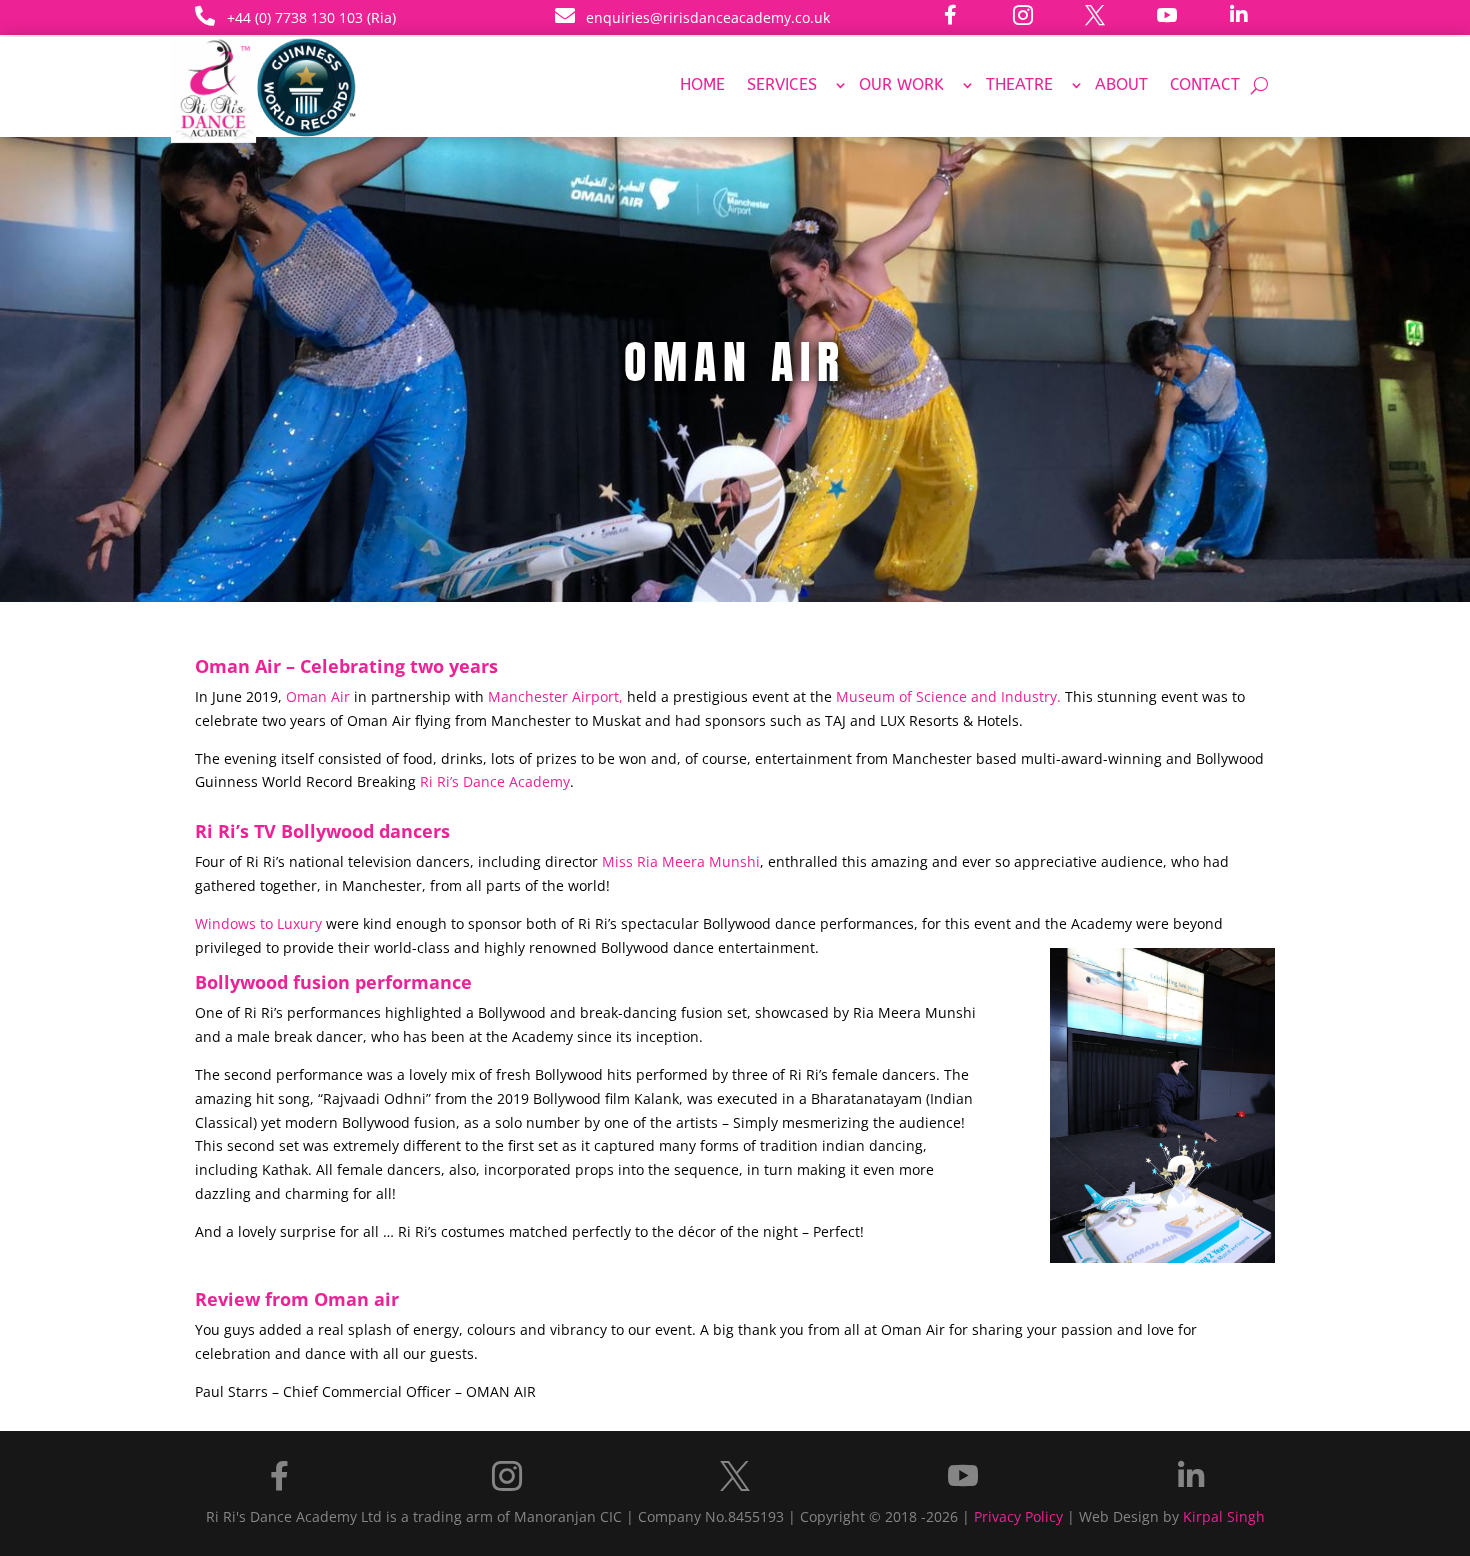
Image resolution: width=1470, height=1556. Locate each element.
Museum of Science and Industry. (948, 696)
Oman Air (318, 696)
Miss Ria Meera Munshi (681, 861)
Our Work (901, 86)
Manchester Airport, (555, 696)
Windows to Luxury (258, 923)
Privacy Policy (1018, 1516)
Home (702, 86)
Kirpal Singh (1224, 1516)
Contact (1205, 86)
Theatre (1019, 86)
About (1121, 86)
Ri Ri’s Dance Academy (495, 781)
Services (782, 86)
